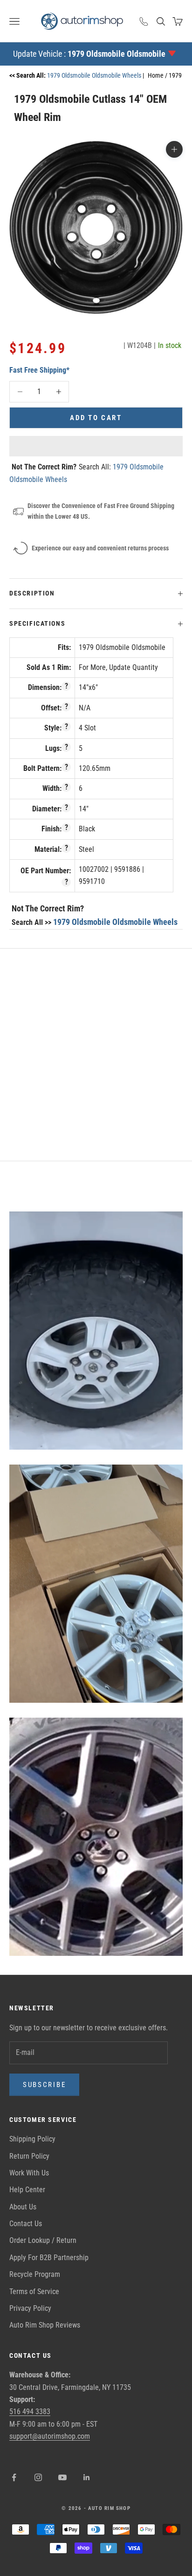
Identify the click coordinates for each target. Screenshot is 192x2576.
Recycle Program (35, 2274)
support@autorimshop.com (50, 2436)
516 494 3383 (30, 2412)
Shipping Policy (32, 2139)
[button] (96, 446)
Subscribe (44, 2085)
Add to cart (96, 418)
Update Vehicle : (89, 54)
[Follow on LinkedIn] (87, 2477)
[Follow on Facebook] (14, 2477)
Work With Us (29, 2173)
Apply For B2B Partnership (49, 2258)
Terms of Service (34, 2292)
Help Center (27, 2190)
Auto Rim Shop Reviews (45, 2325)
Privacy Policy (30, 2308)
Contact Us (26, 2224)
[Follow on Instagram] (38, 2477)
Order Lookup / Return (43, 2240)
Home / (158, 75)
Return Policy (29, 2156)
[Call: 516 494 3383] (144, 21)
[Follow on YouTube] (62, 2477)
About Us (23, 2207)
